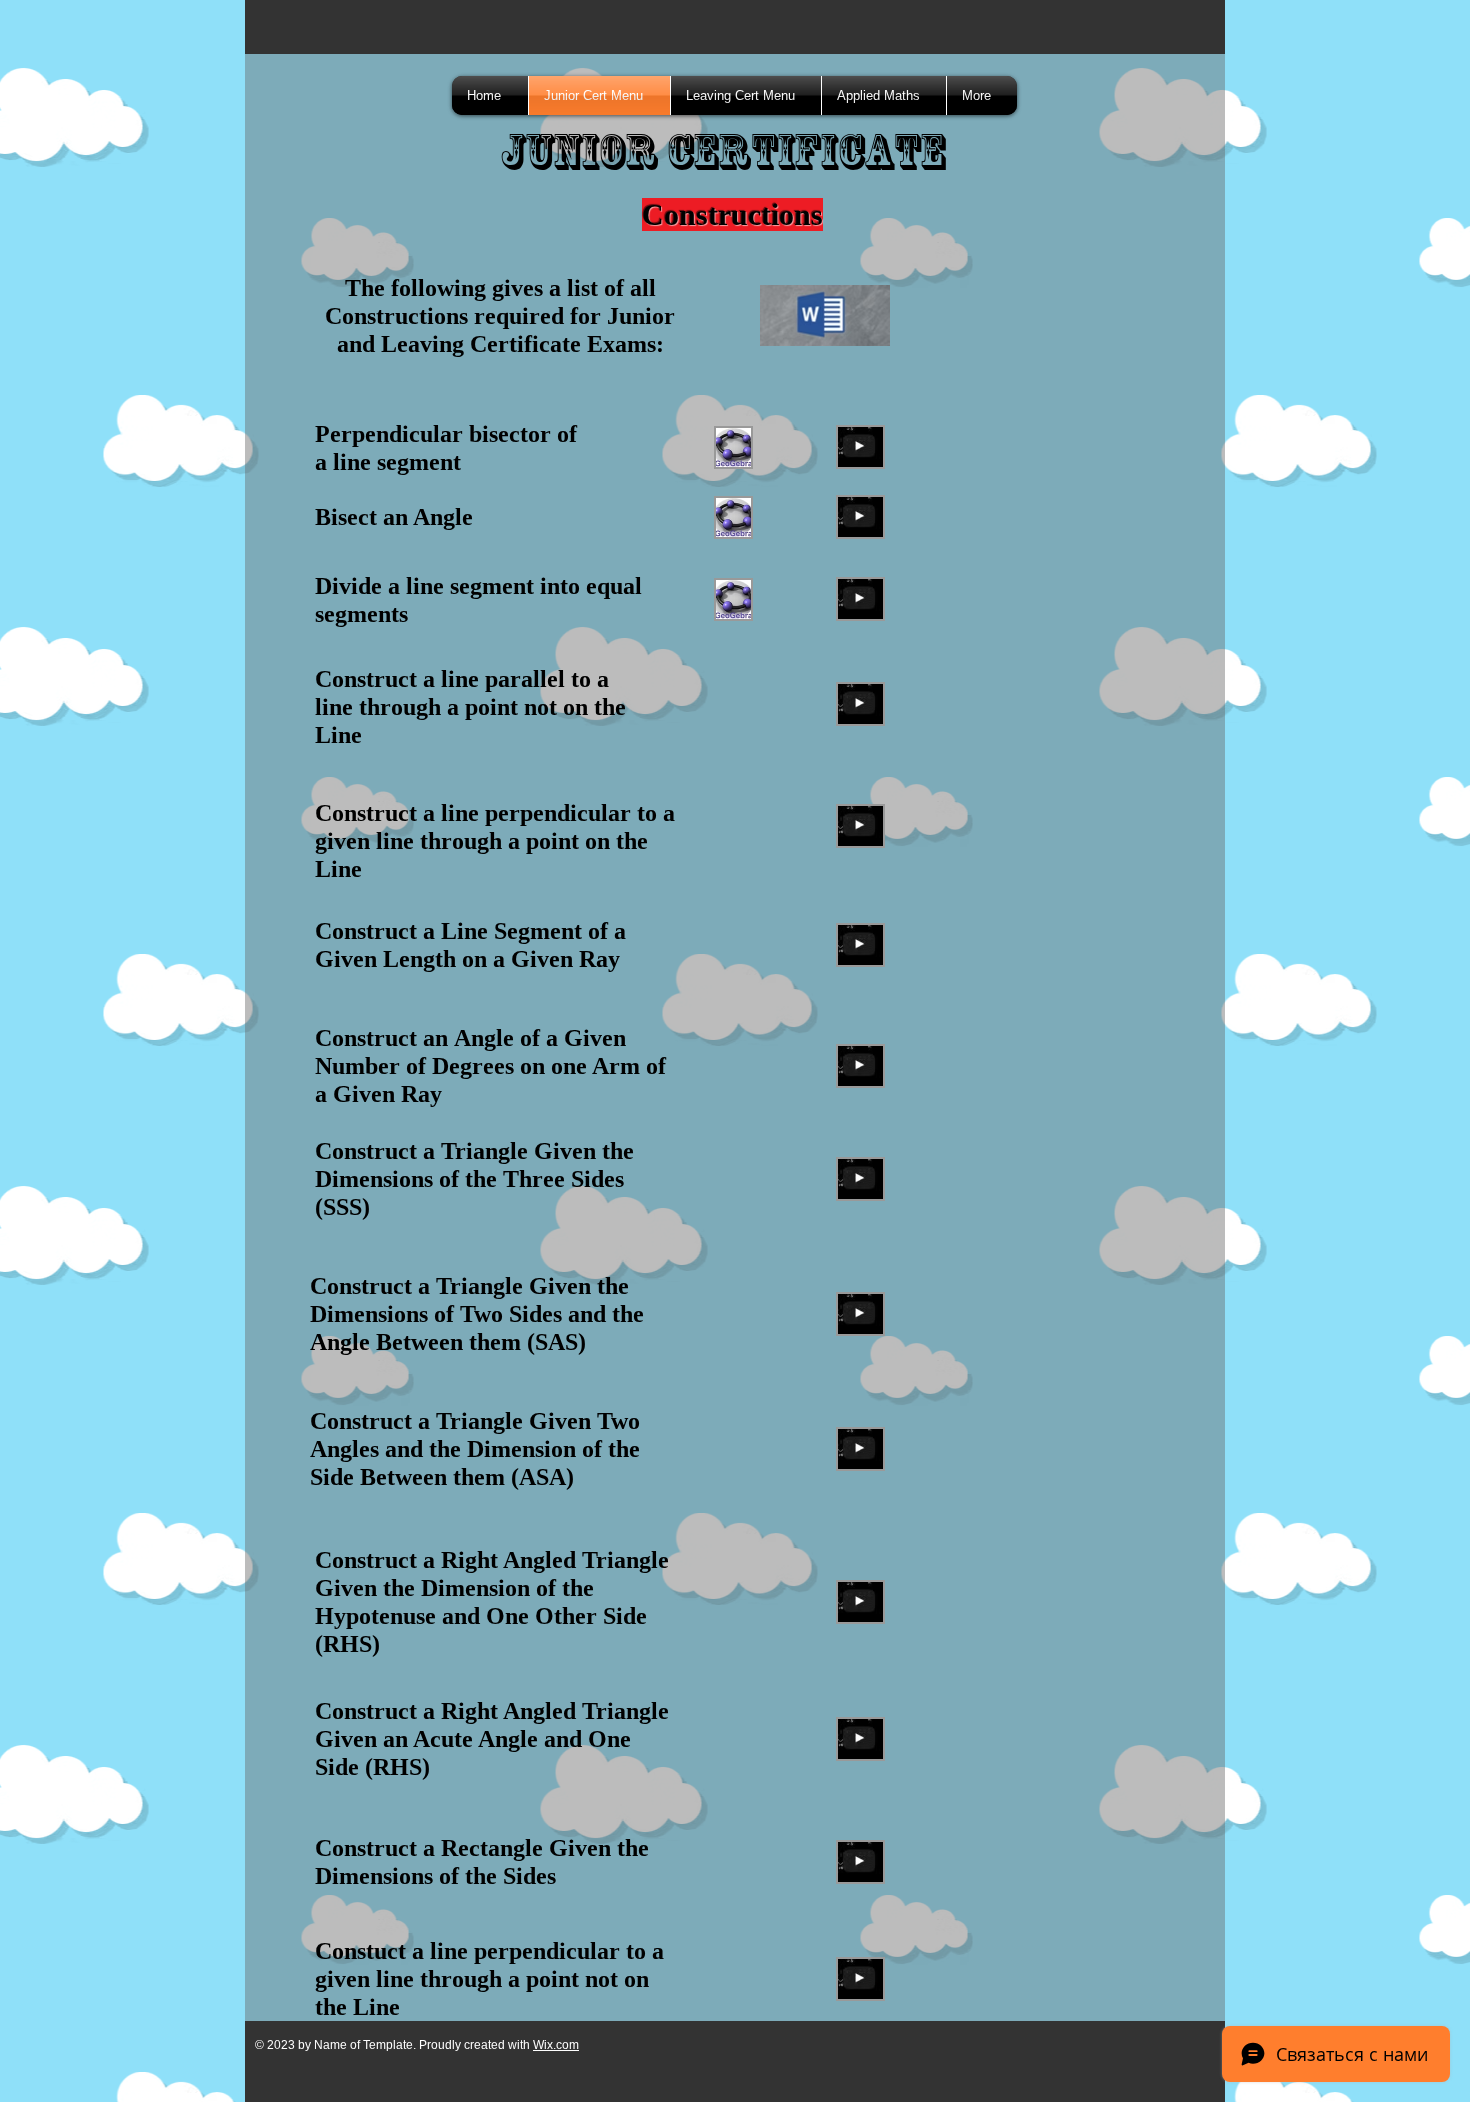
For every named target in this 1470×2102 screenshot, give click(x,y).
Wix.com (556, 2045)
